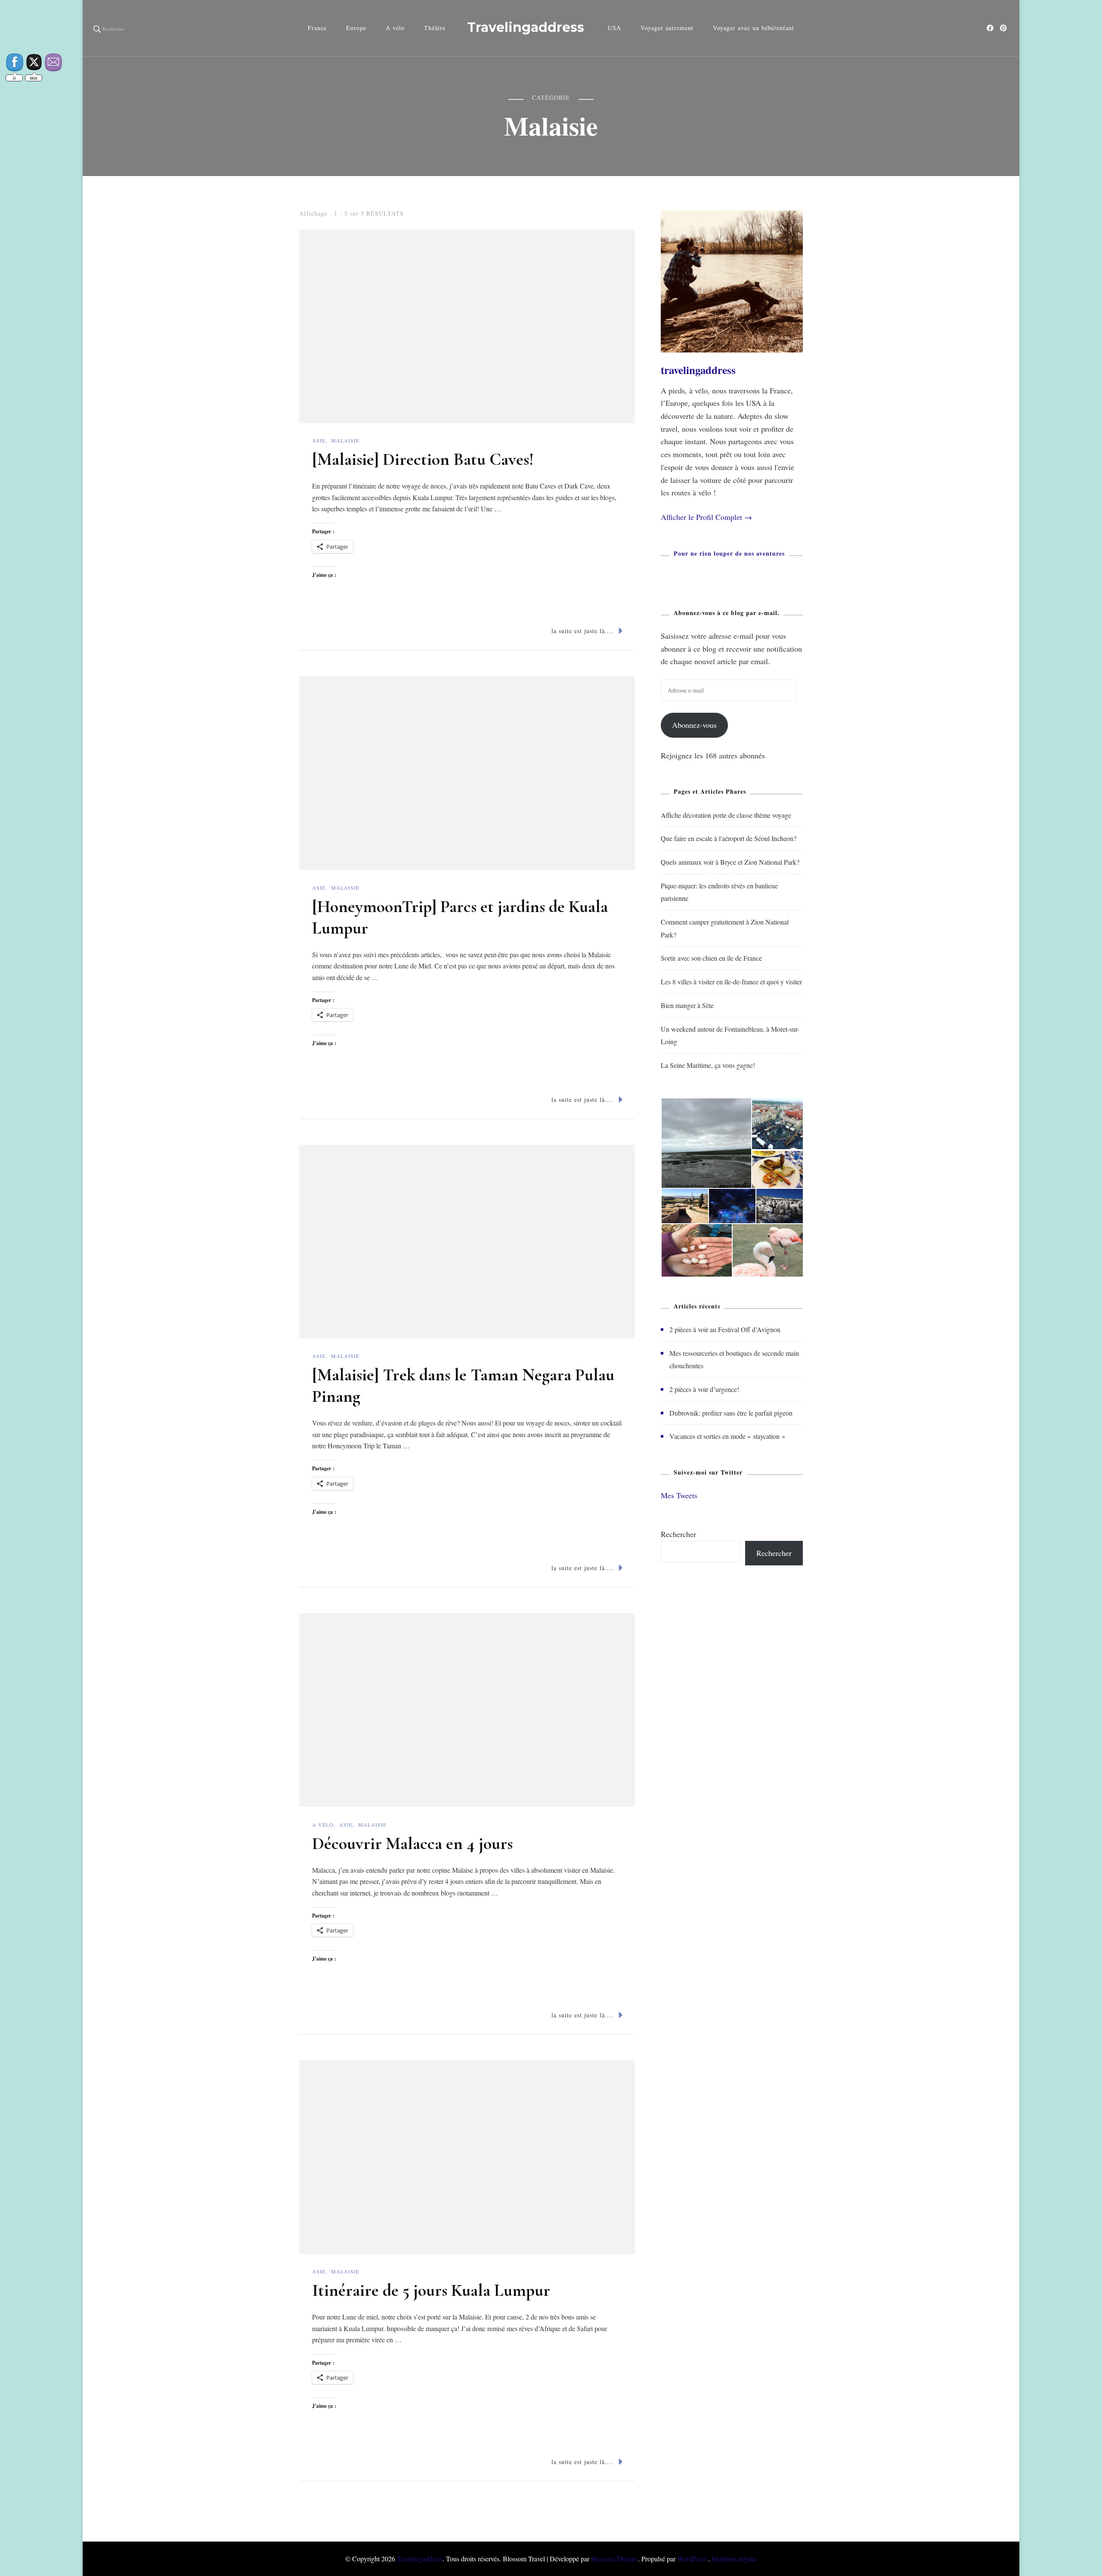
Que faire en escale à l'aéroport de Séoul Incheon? (729, 838)
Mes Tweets (679, 1495)
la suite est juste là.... (582, 631)
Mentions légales (734, 2559)
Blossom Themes (614, 2559)
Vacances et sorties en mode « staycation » (727, 1436)
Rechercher (678, 1534)
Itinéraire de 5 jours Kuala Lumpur (431, 2290)
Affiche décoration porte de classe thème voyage (726, 815)
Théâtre (435, 28)
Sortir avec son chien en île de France (711, 958)
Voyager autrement (667, 28)
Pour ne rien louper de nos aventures (729, 553)
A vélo (395, 28)
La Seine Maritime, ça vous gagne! (708, 1065)
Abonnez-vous (694, 725)
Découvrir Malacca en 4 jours (412, 1843)
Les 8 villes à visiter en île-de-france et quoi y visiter (731, 982)
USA (614, 28)
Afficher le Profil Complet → (706, 517)
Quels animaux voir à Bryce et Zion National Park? (730, 862)
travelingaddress (698, 370)
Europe (356, 28)
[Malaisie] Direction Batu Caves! (423, 459)
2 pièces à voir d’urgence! (704, 1389)
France (317, 28)
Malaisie (345, 440)
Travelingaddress (526, 27)
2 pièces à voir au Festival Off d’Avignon (725, 1329)
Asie (319, 440)
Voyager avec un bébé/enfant (754, 28)
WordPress (692, 2559)
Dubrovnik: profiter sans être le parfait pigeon (731, 1413)
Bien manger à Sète (687, 1005)
